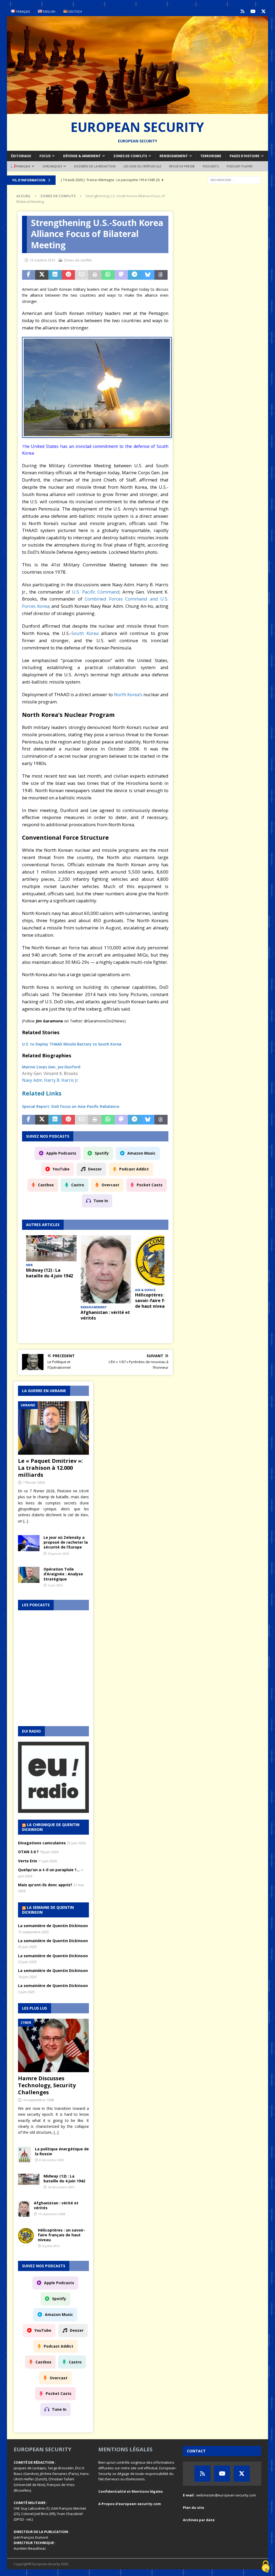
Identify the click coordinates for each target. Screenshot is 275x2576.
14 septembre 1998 (38, 2100)
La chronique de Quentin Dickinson (51, 1827)
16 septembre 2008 (52, 2214)
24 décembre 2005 (61, 2187)
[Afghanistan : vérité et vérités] (106, 1269)
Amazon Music (141, 1153)
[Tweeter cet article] (42, 275)
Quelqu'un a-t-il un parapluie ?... (49, 1870)
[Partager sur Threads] (161, 275)
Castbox (46, 1185)
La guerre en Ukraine (44, 1391)
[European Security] (138, 111)
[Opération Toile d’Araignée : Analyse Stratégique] (29, 1575)
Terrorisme (211, 156)
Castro (78, 1185)
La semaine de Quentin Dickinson (48, 1910)
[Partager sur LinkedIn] (55, 275)
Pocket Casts (150, 1185)
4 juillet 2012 (51, 2246)
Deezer (95, 1169)
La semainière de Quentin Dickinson (53, 1926)
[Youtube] (253, 11)
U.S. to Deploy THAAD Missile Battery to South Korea (72, 1044)
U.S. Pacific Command (96, 592)
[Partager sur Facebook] (29, 275)
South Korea (85, 633)
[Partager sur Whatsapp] (108, 275)
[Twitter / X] (263, 11)
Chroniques (52, 166)
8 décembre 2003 (52, 2160)
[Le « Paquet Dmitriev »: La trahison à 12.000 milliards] (53, 1428)
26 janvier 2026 (58, 1553)
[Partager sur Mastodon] (121, 275)
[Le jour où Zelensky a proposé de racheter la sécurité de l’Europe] (29, 1543)
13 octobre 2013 (42, 260)
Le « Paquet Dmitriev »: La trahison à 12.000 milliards (50, 1468)
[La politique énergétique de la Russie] (24, 2155)
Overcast (110, 1185)
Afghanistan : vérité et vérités (105, 1315)
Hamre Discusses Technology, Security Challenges (47, 2085)
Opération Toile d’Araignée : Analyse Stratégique (63, 1574)
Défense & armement (82, 156)
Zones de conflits (130, 156)
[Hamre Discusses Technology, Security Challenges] (53, 2045)
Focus (45, 156)
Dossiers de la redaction (95, 166)
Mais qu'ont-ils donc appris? (45, 1885)
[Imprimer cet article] (95, 275)
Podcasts (211, 166)
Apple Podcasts (61, 1153)
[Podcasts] (242, 11)
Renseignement (174, 156)
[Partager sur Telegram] (134, 275)
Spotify (102, 1153)
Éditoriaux (21, 156)
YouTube (61, 1169)
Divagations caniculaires (42, 1843)
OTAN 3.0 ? (28, 1852)
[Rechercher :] (234, 180)
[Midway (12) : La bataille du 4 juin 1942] (51, 1248)
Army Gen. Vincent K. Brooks (50, 1073)
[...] (26, 1521)
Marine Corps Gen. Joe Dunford (51, 1067)
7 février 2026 (34, 1482)
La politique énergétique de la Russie (62, 2151)
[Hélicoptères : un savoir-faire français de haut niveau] (160, 1261)
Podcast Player (240, 166)
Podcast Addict (134, 1169)
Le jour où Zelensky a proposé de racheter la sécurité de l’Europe (66, 1542)
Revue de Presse (182, 166)
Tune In (101, 1201)
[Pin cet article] (68, 275)
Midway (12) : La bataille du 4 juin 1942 (50, 1273)
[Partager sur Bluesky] (148, 275)
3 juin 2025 (55, 1585)
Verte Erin (28, 1861)
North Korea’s (128, 694)
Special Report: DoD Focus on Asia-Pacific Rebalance (71, 1106)
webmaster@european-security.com (226, 2495)
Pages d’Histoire (245, 156)
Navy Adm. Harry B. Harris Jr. (50, 1080)
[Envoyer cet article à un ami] (82, 275)
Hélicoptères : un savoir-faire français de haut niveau (157, 1300)
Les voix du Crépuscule (142, 166)
